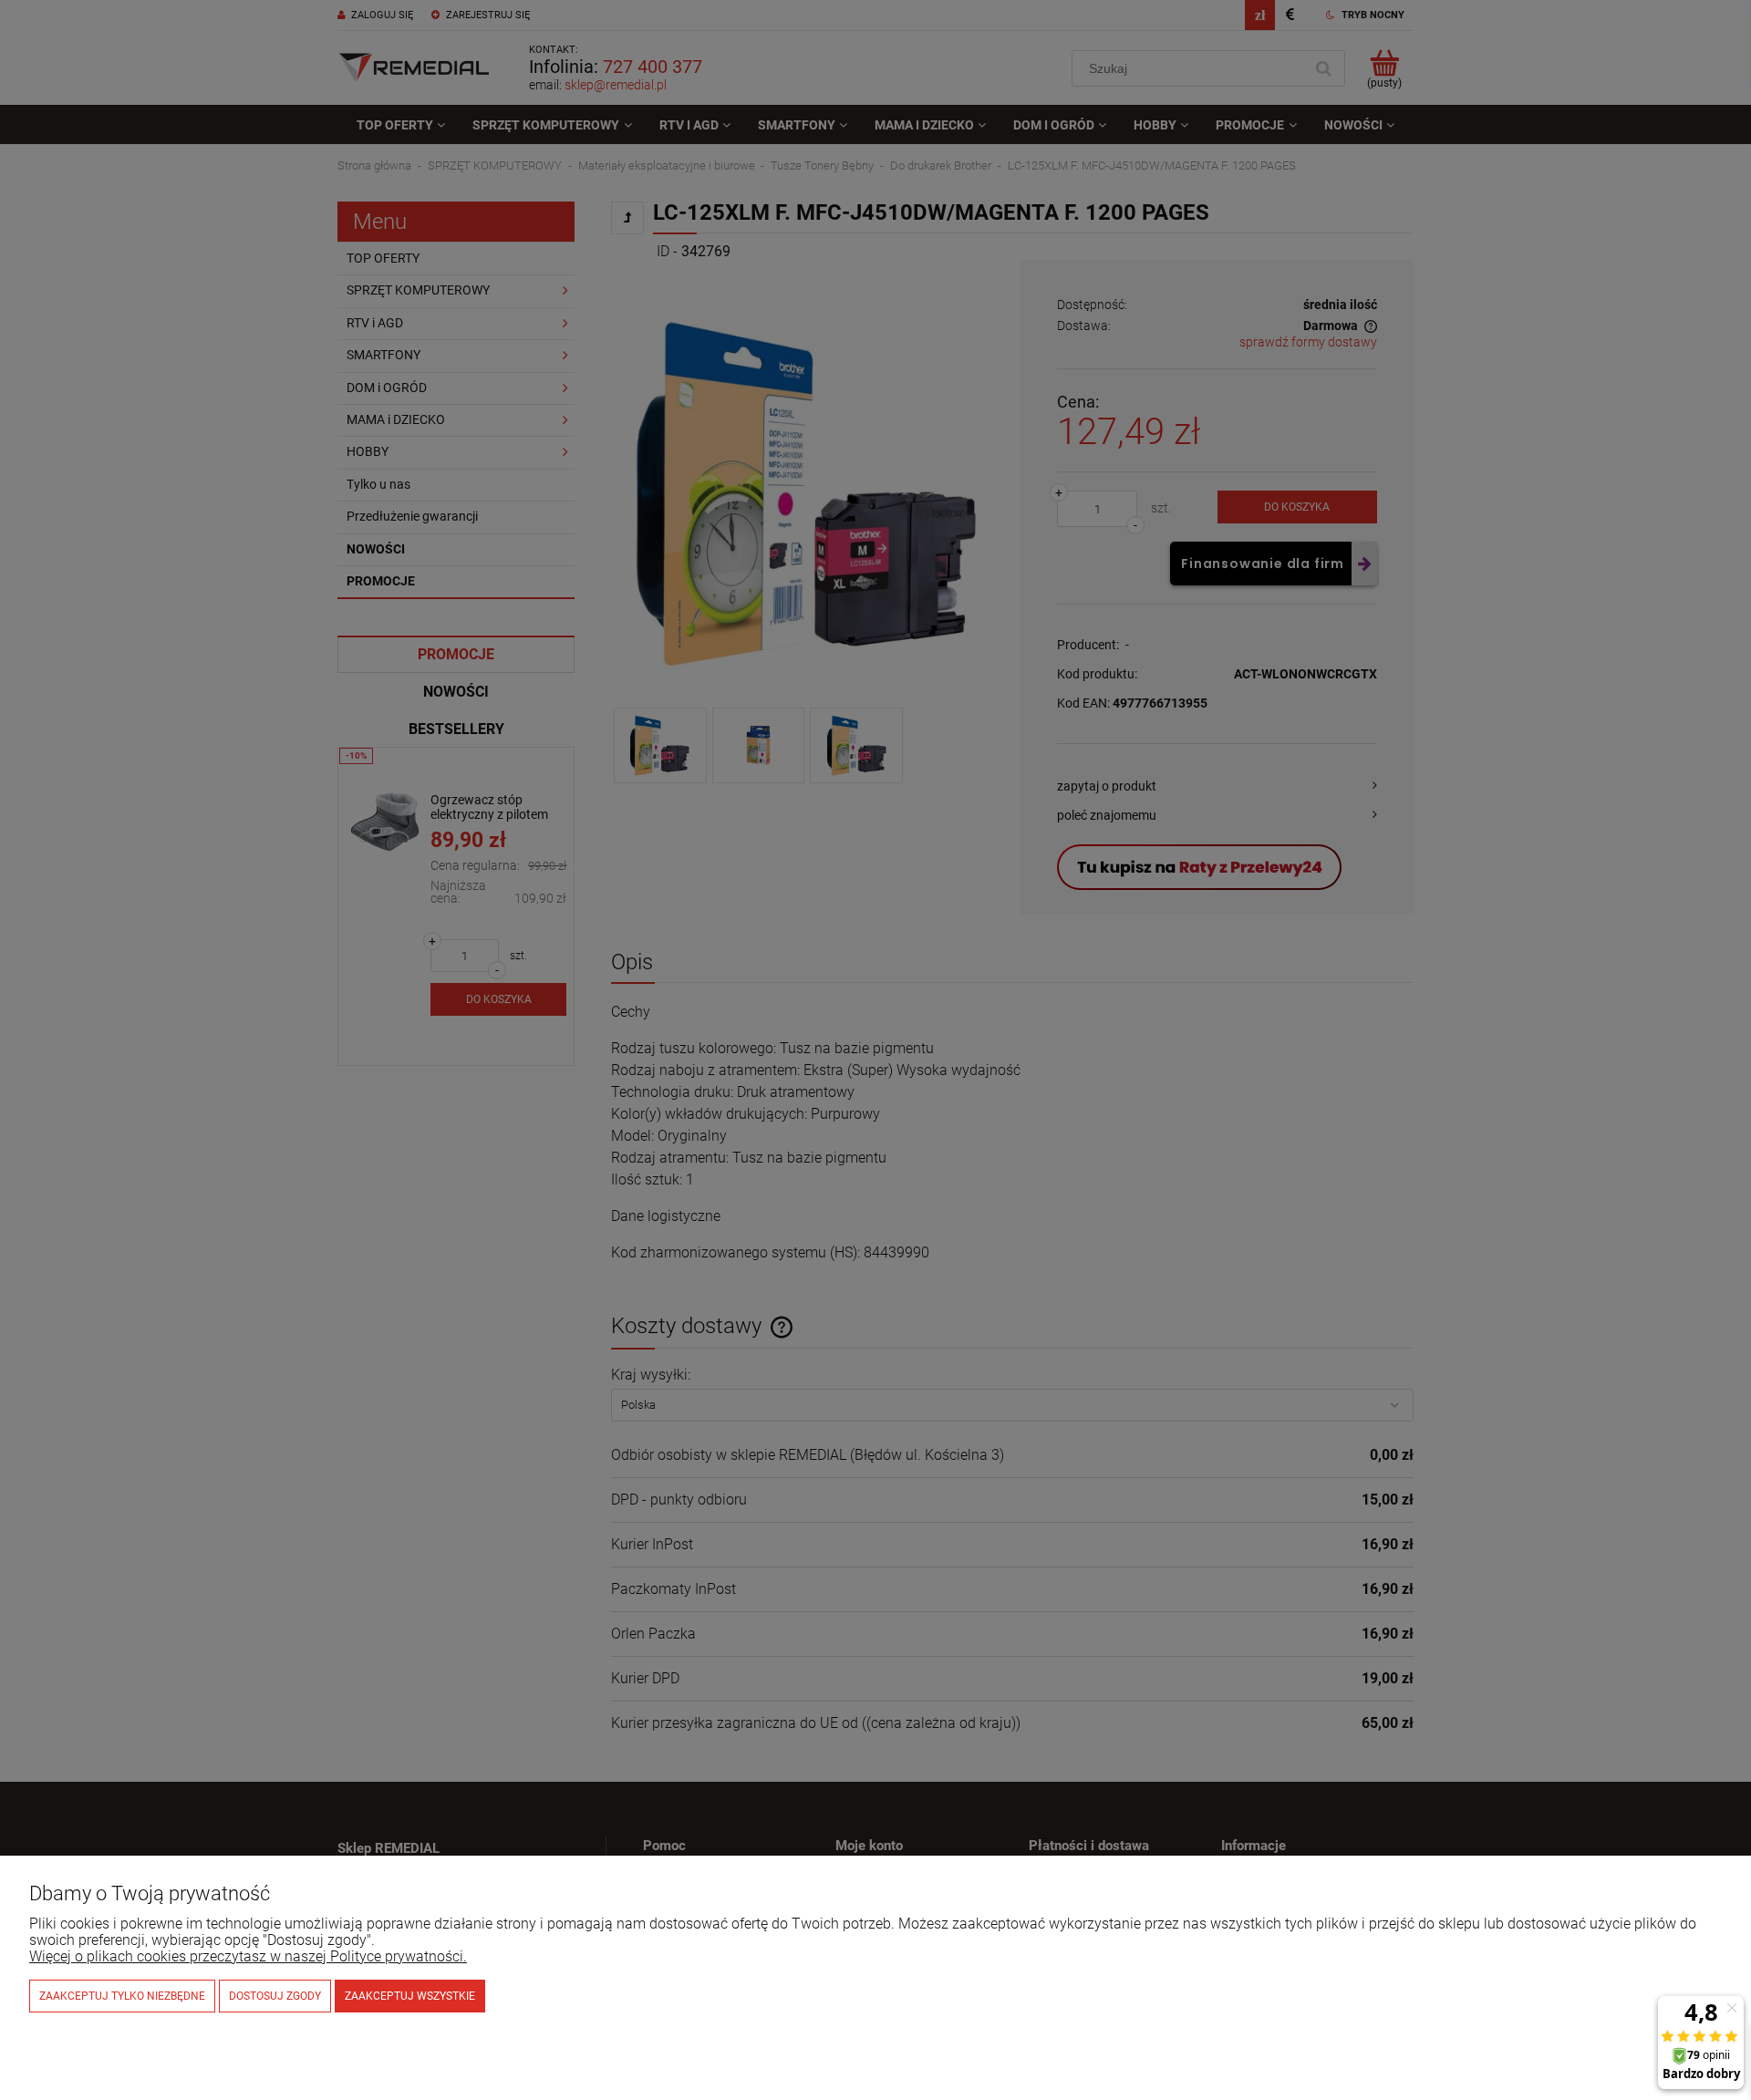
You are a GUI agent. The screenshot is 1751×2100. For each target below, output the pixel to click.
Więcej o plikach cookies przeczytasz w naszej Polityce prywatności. (248, 1956)
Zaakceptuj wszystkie (410, 1996)
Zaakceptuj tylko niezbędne (122, 1996)
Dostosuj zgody (275, 1996)
